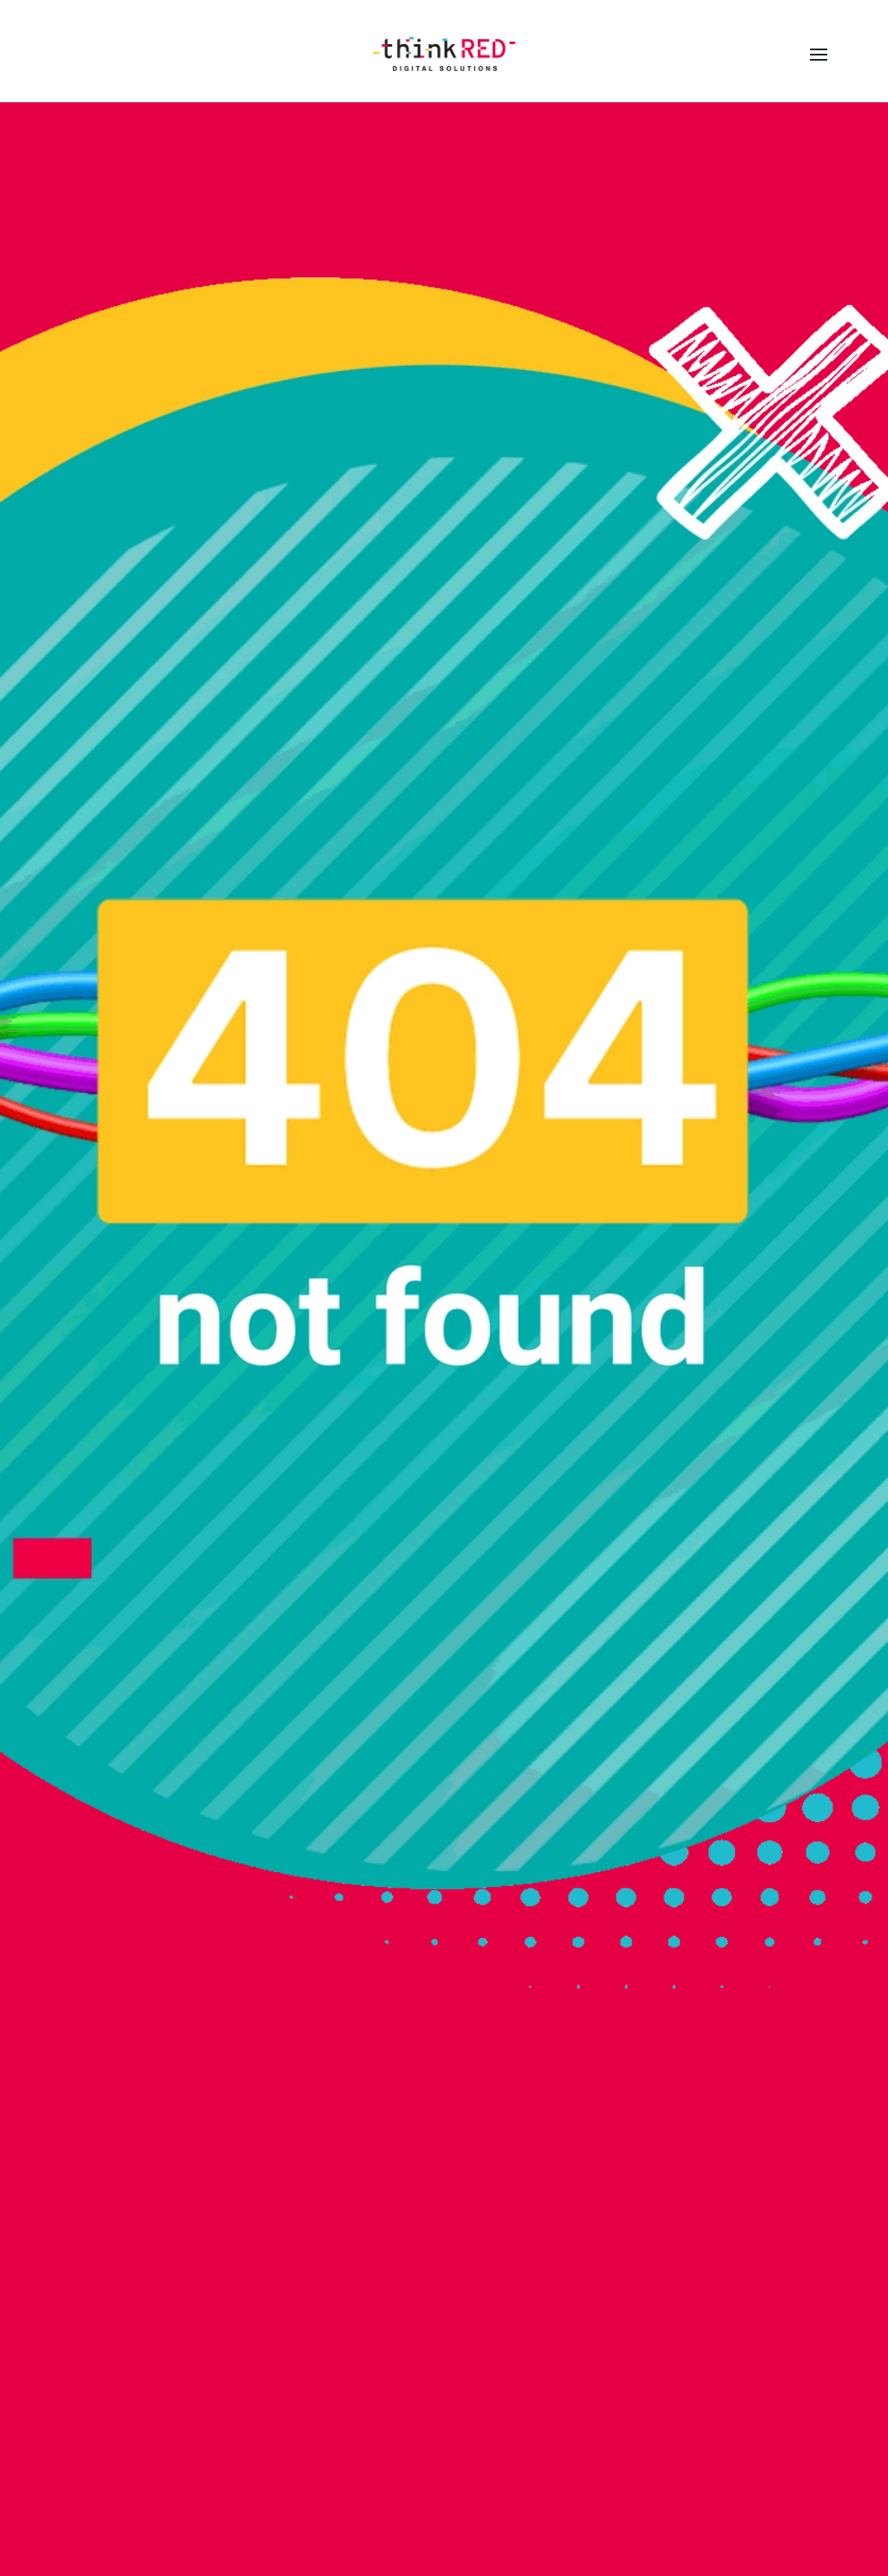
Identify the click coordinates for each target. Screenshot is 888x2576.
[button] (819, 55)
